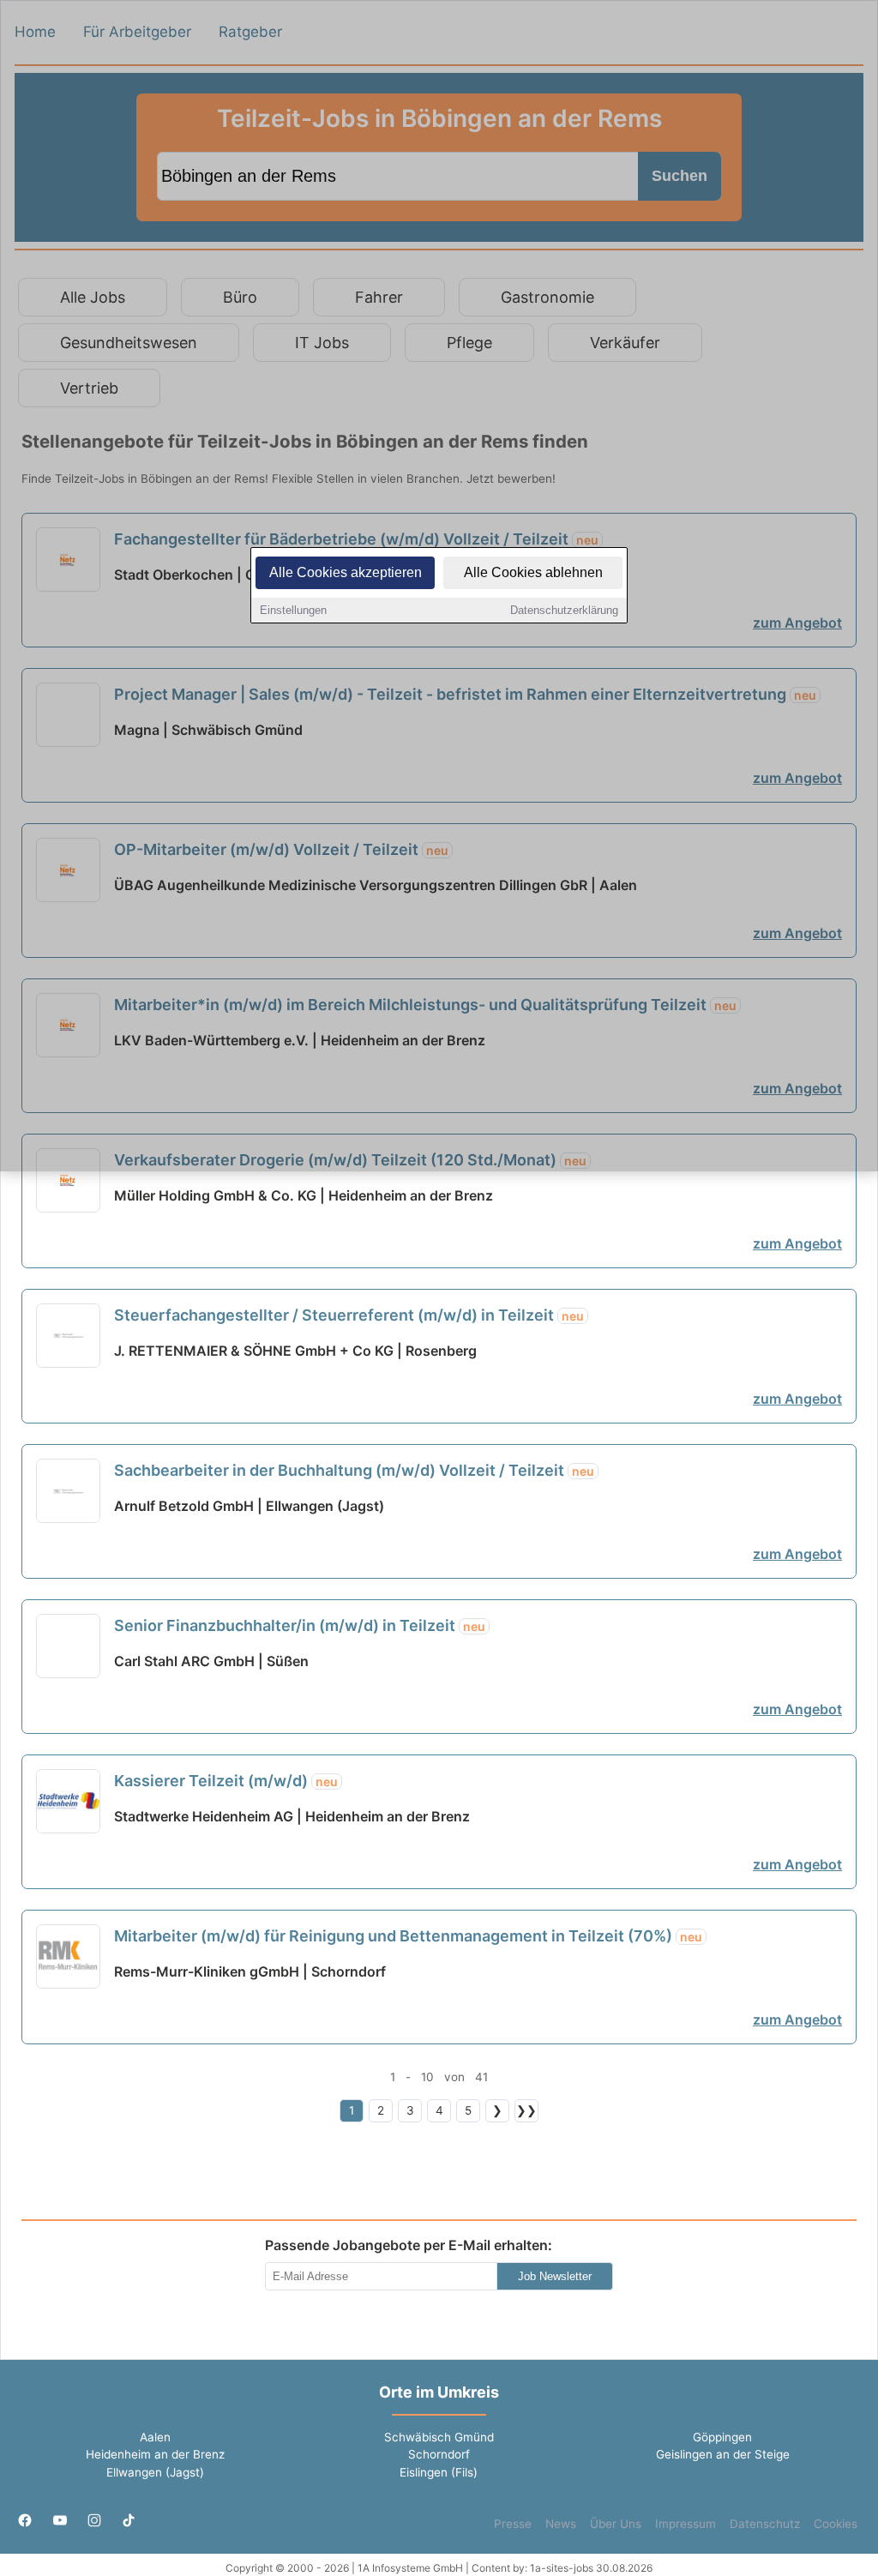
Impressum (686, 2524)
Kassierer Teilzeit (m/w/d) (226, 1781)
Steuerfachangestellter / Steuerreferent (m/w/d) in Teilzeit (349, 1315)
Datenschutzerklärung (564, 610)
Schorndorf (439, 2454)
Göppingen (722, 2437)
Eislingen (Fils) (439, 2472)
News (561, 2524)
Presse (513, 2524)
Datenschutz (765, 2524)
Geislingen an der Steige (723, 2454)
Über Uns (616, 2524)
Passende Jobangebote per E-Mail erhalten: (409, 2245)
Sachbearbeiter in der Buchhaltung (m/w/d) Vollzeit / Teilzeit (354, 1470)
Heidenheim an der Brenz (155, 2454)
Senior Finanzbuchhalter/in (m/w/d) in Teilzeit (300, 1625)
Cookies (836, 2524)
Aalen (155, 2437)
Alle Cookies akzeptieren (346, 572)
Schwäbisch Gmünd (439, 2437)
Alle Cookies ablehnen (533, 572)
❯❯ (526, 2110)
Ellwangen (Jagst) (155, 2472)
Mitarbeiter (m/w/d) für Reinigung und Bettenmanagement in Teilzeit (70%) (408, 1936)
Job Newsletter (555, 2276)
